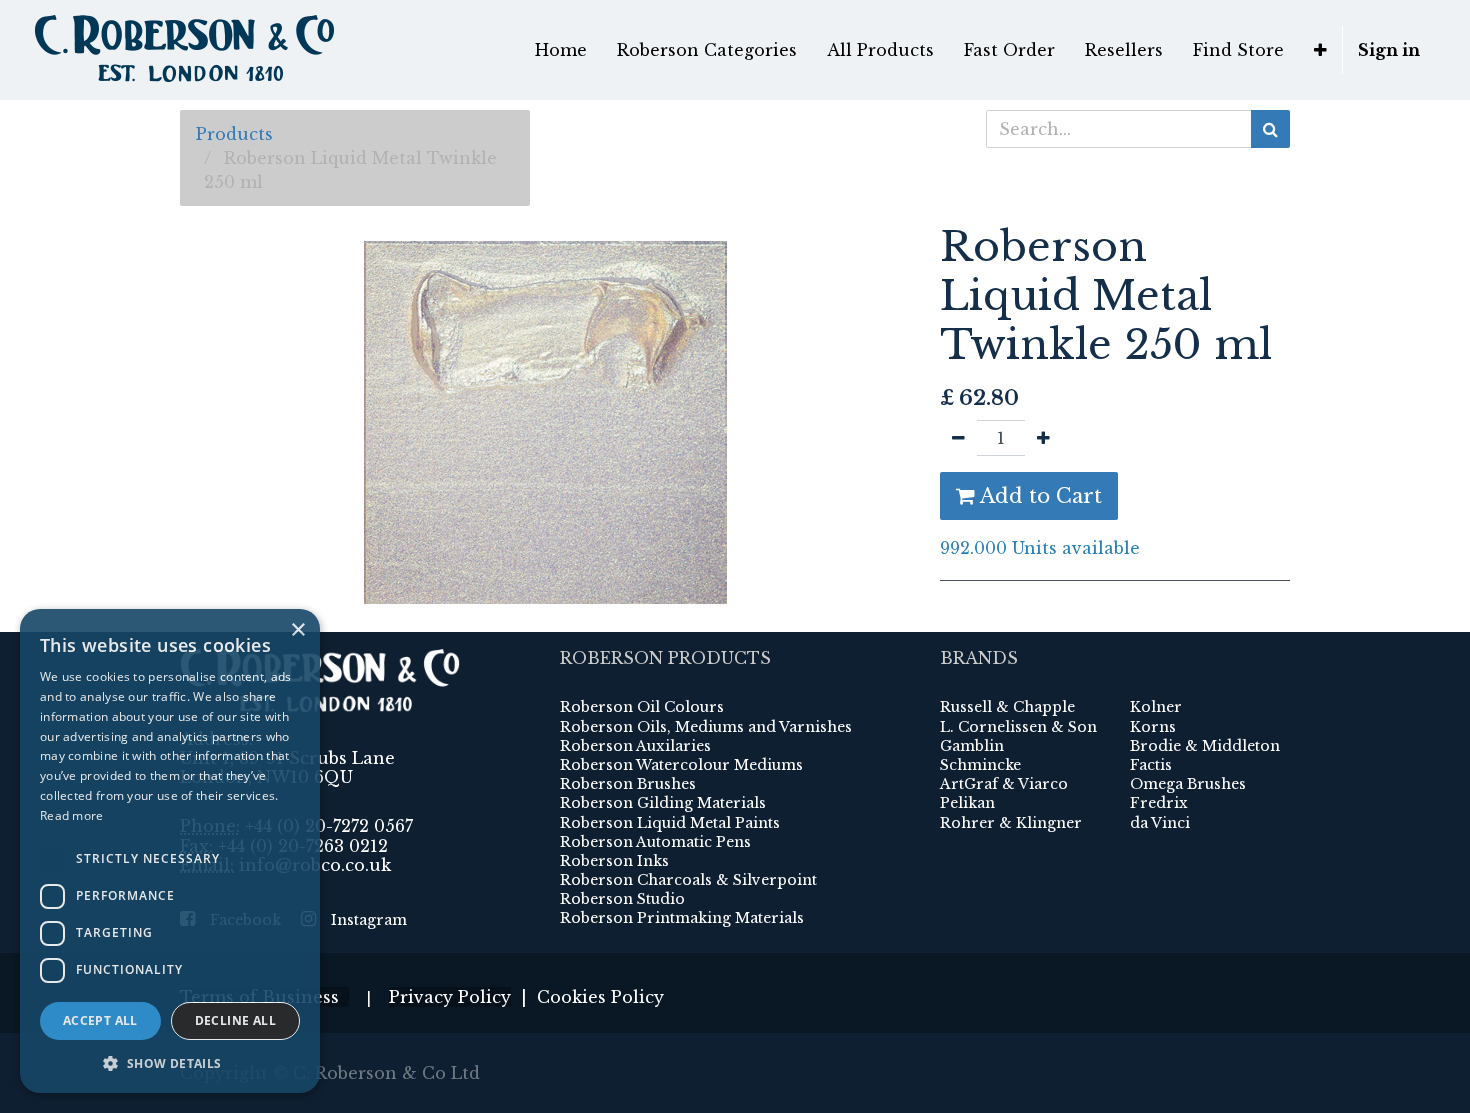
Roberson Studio (622, 899)
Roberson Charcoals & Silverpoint (688, 880)
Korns (1153, 727)
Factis (1151, 765)
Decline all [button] (235, 1020)
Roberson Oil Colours (642, 707)
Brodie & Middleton (1205, 746)
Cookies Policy (600, 997)
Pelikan (967, 803)
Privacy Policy (450, 997)
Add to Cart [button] (1038, 496)
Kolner (1156, 707)
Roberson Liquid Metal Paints (670, 823)
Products (234, 134)
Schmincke (980, 765)
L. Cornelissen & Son (1018, 727)
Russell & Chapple (1007, 707)
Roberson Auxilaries (635, 746)
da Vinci (1160, 823)
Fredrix (1159, 803)
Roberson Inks (614, 861)
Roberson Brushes (628, 784)
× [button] (297, 630)
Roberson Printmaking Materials (682, 918)
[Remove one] (958, 438)
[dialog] (170, 851)
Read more (72, 815)
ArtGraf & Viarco (1004, 784)
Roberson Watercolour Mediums (681, 765)
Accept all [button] (100, 1020)
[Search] (1270, 129)
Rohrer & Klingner (1011, 823)
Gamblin (972, 746)
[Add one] (1043, 438)
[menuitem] (561, 50)
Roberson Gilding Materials (663, 803)
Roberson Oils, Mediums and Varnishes (706, 727)
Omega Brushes (1188, 784)
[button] (1320, 50)
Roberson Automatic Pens (655, 842)
